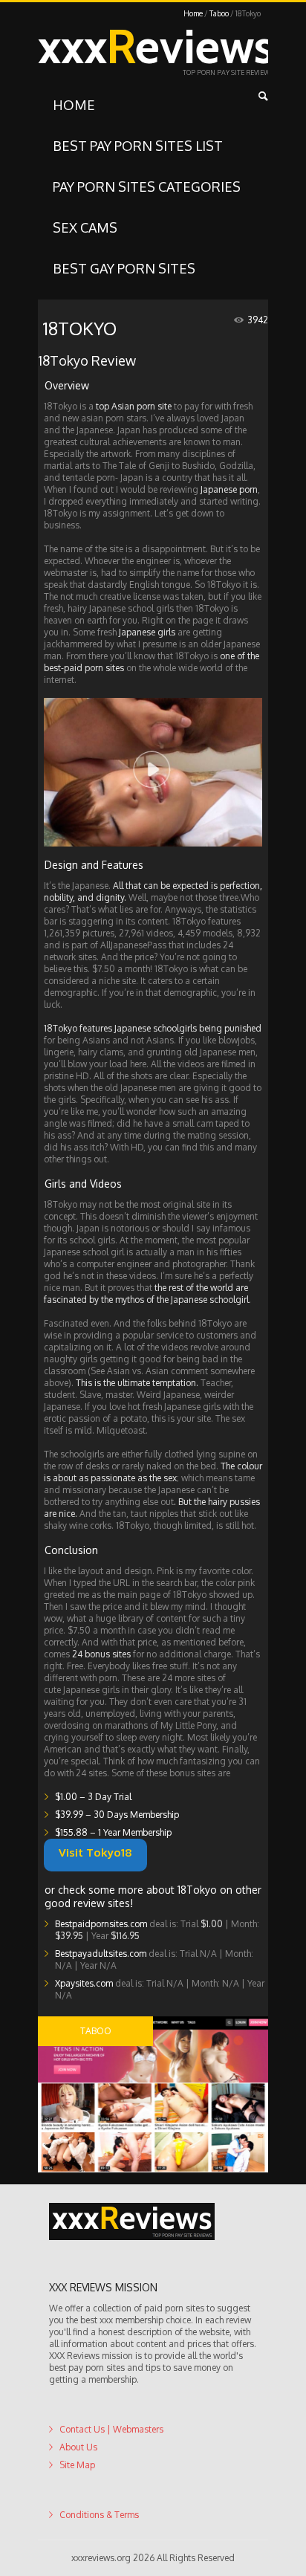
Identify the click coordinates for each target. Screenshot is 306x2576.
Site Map (77, 2465)
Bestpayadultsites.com (101, 1954)
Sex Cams (85, 227)
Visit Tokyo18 (127, 1853)
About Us (78, 2447)
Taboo (219, 13)
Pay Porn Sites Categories (147, 187)
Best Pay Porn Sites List (138, 146)
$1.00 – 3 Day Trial (93, 1797)
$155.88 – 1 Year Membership (113, 1832)
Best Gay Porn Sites (124, 268)
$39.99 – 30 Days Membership (117, 1815)
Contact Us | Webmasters (111, 2429)
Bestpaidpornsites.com (101, 1924)
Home (193, 13)
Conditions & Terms (99, 2515)
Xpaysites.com (84, 1983)
